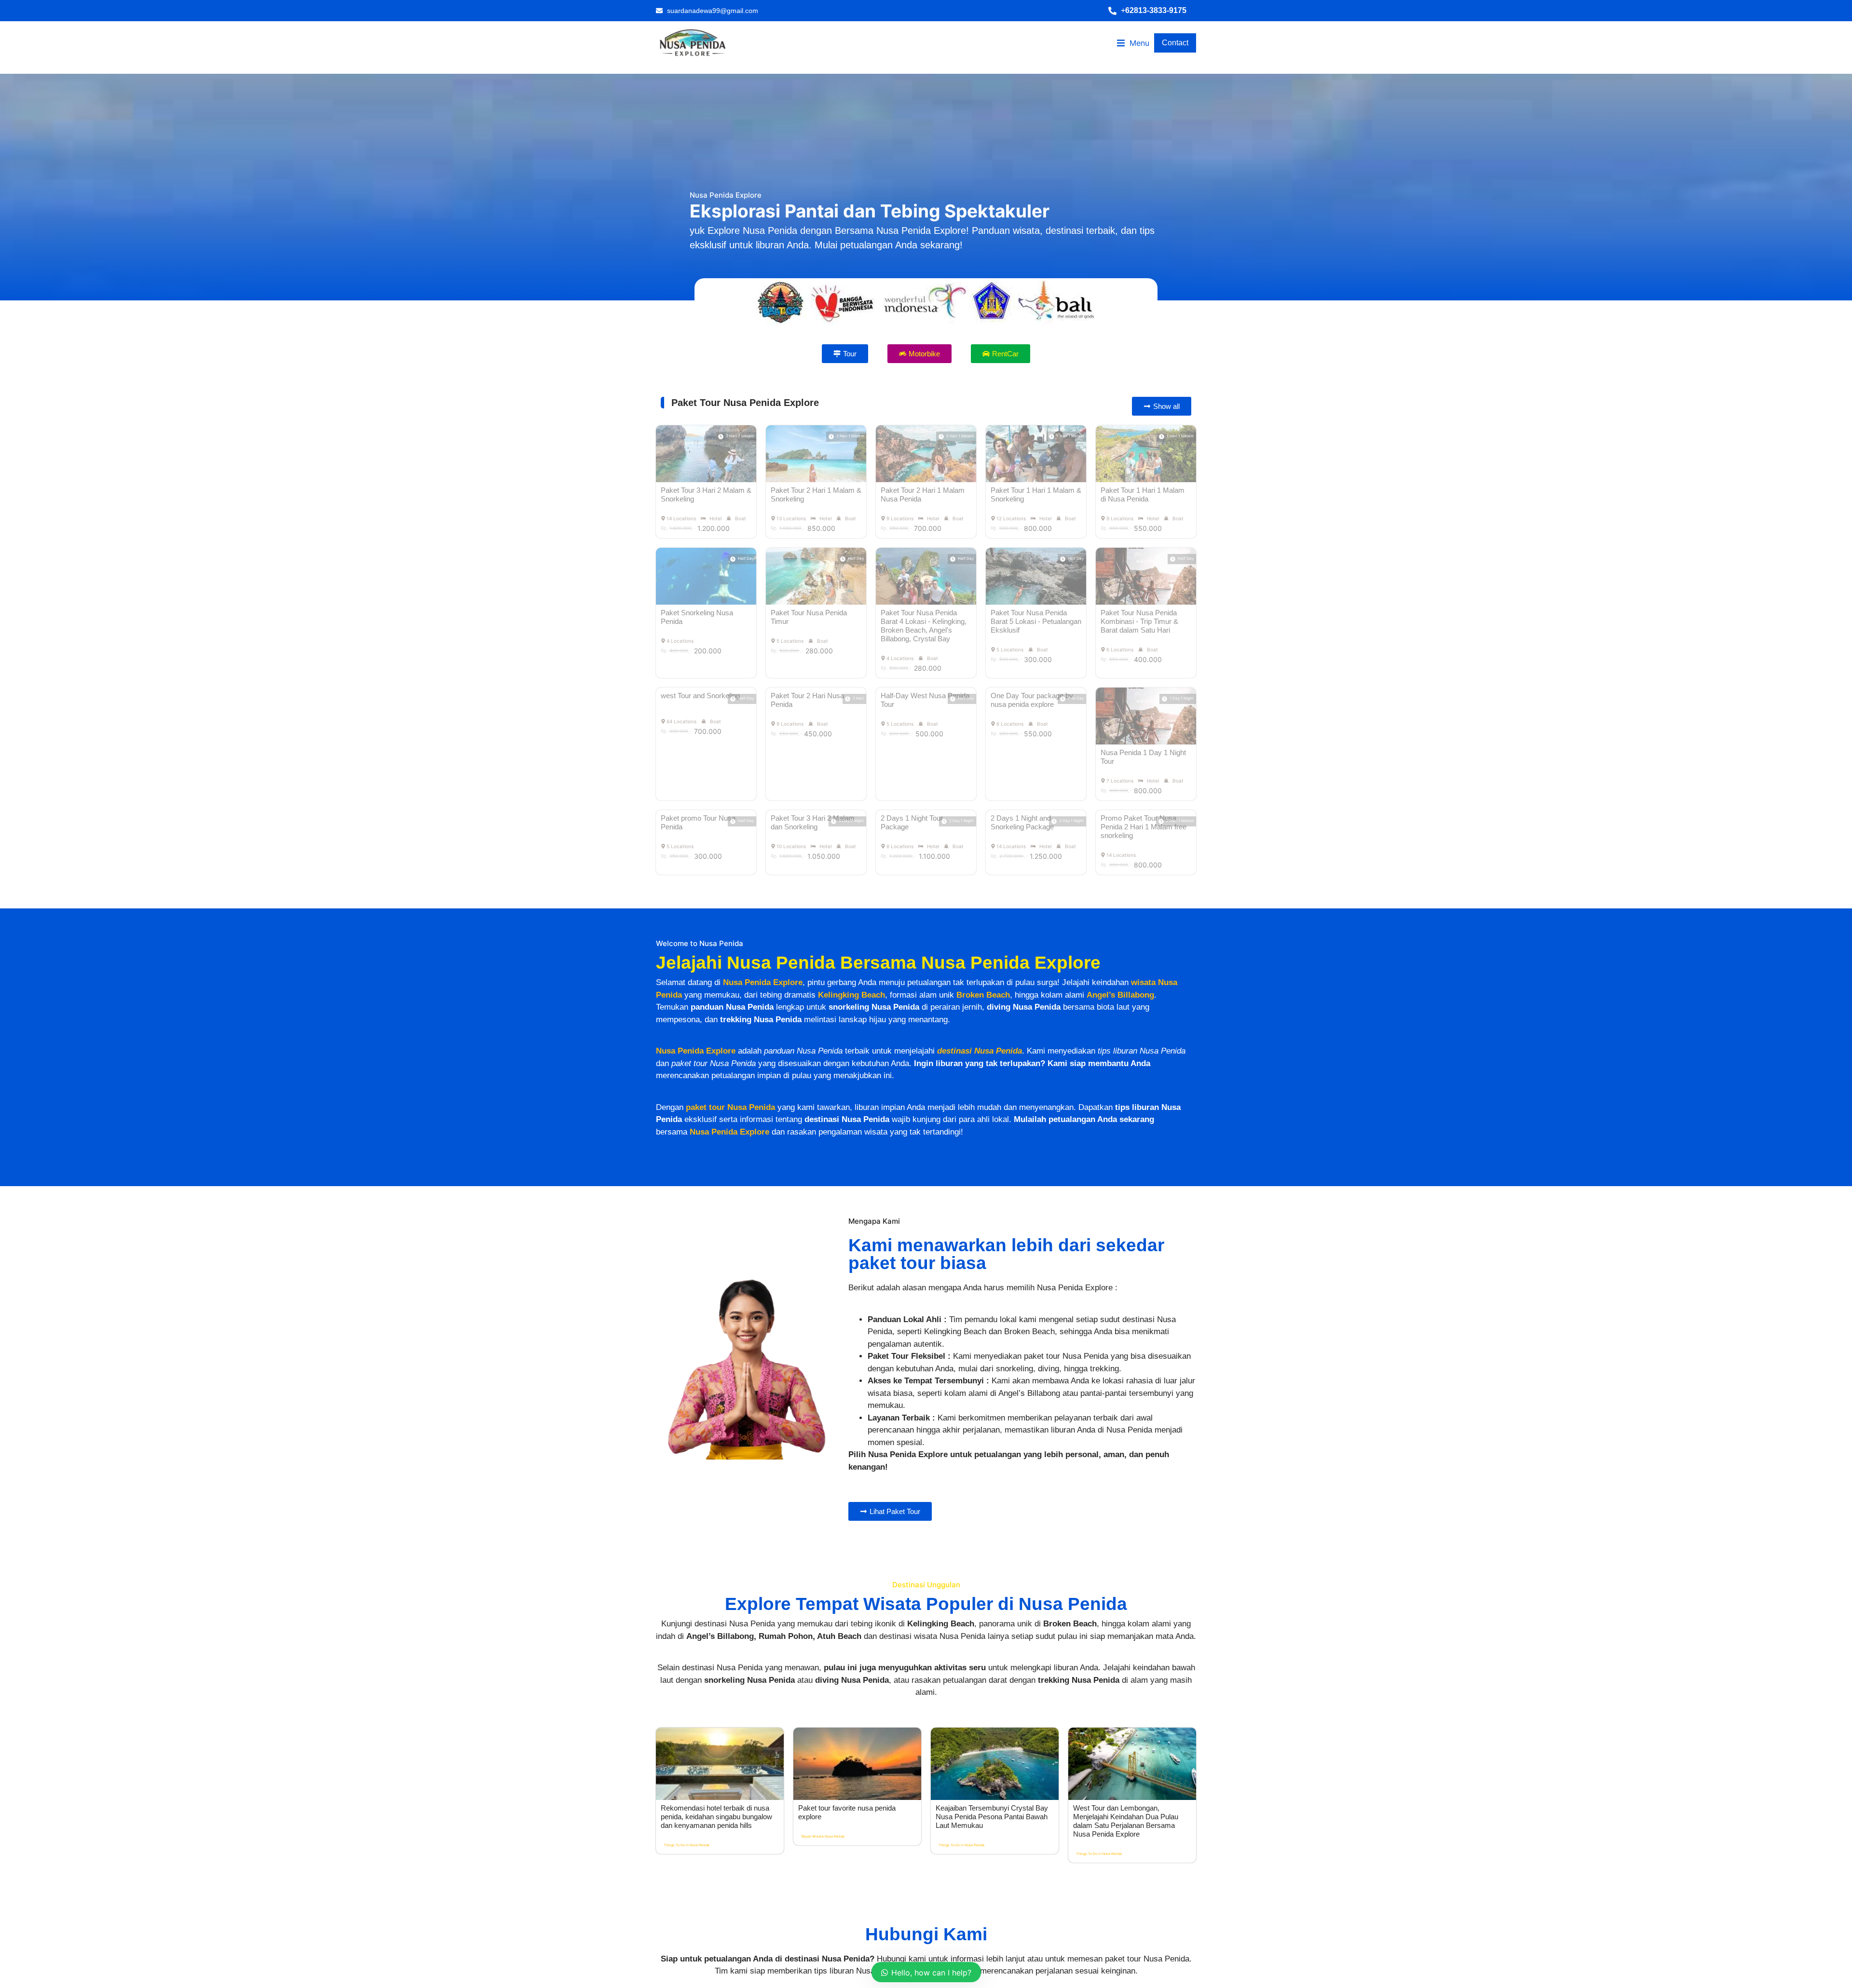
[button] (1152, 11)
